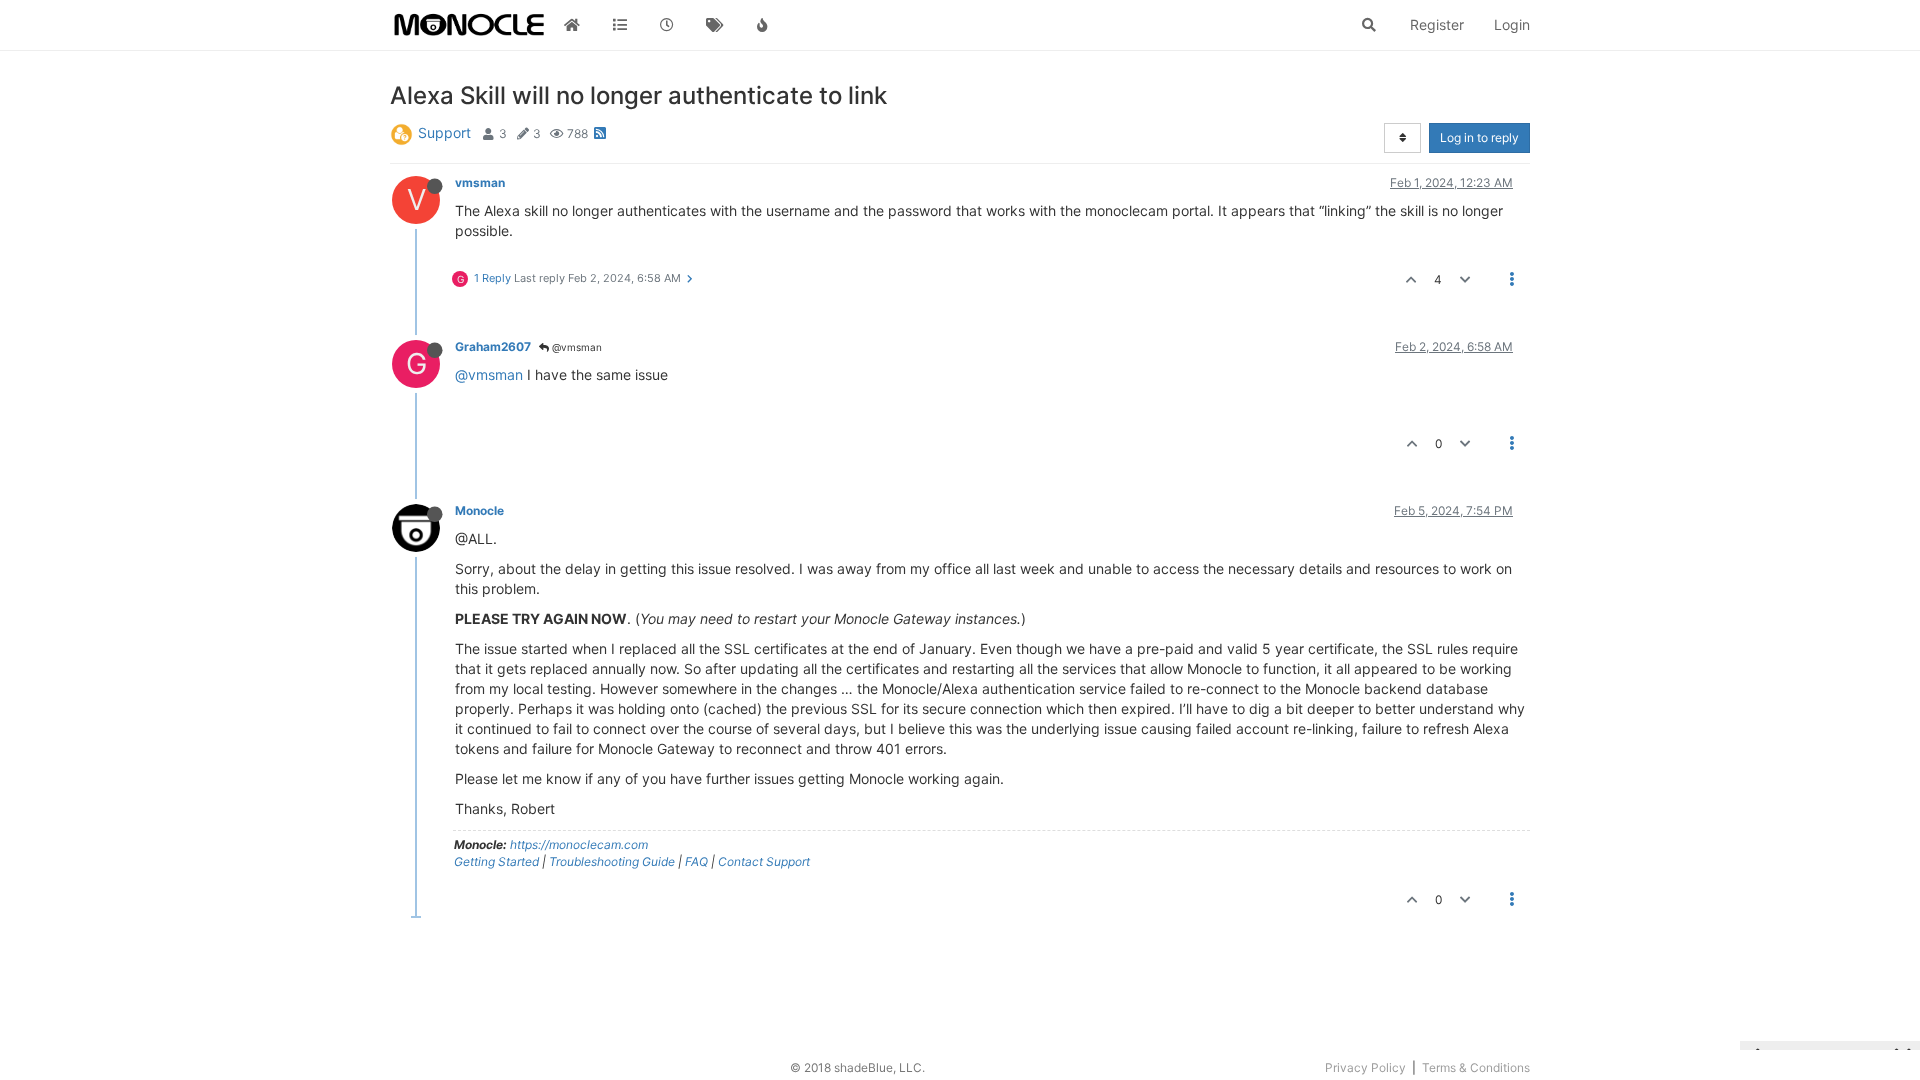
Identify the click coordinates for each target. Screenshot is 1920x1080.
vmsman (480, 182)
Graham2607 (493, 346)
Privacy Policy (1365, 1067)
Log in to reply (1479, 137)
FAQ (696, 861)
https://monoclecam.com (579, 844)
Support (444, 132)
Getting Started (496, 861)
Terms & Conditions (1476, 1067)
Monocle (479, 510)
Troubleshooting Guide (612, 861)
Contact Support (764, 861)
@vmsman (575, 347)
